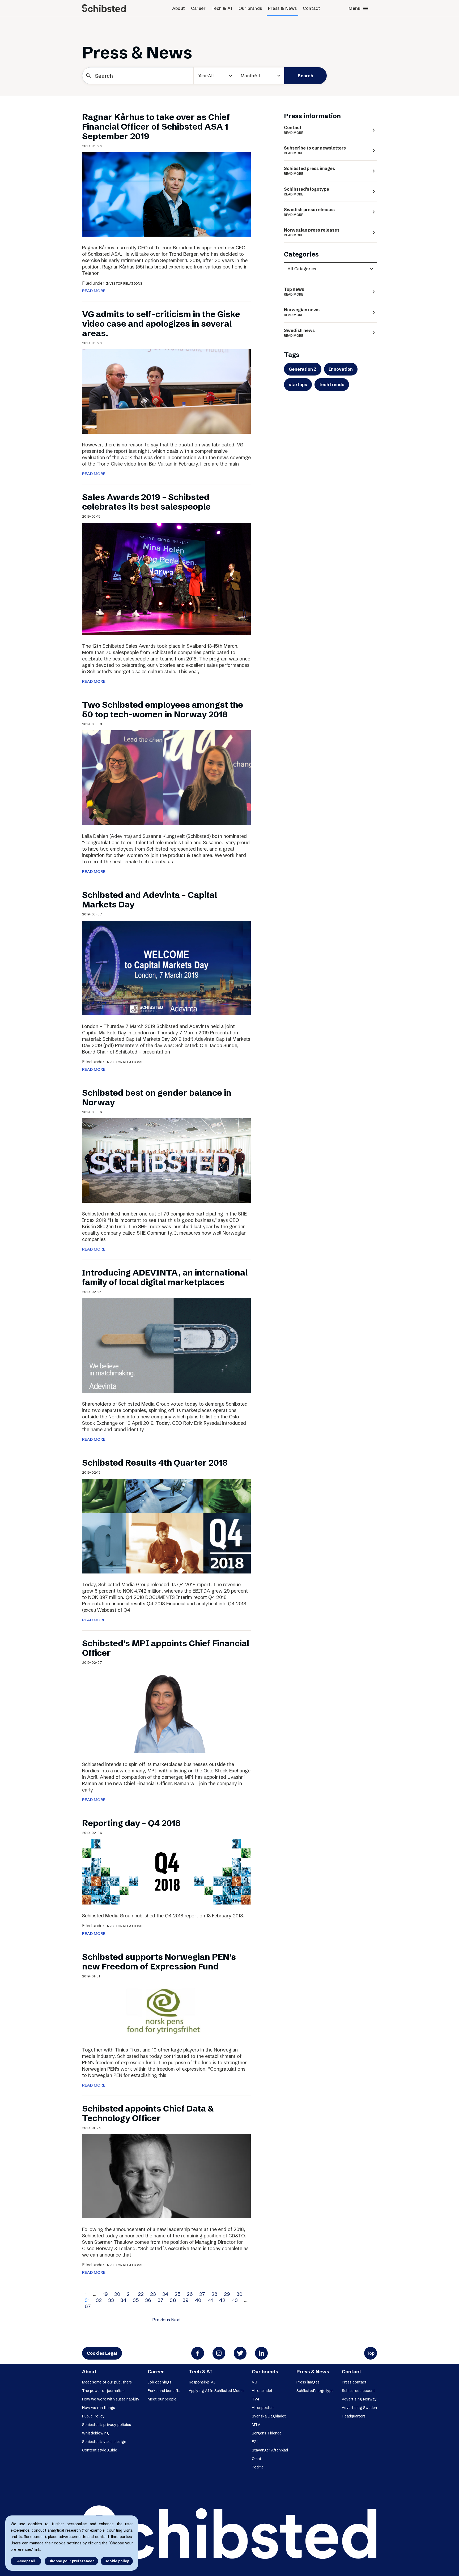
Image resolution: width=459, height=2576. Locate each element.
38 (173, 2300)
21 (129, 2294)
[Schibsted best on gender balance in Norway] (166, 1160)
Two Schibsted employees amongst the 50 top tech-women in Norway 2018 (163, 709)
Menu (359, 8)
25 (177, 2294)
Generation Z (303, 369)
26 (190, 2294)
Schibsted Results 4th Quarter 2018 (155, 1463)
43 (235, 2300)
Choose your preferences (71, 2561)
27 (202, 2294)
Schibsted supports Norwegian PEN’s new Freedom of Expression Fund (159, 1962)
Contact (312, 8)
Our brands (250, 8)
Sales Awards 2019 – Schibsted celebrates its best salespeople (146, 502)
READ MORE (94, 291)
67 (88, 2306)
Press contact (354, 2382)
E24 (233, 95)
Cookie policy (117, 2561)
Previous (161, 2320)
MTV (256, 2425)
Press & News (282, 8)
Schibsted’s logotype (315, 2391)
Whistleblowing (95, 2433)
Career (198, 8)
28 (214, 2294)
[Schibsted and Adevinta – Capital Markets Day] (166, 967)
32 (99, 2300)
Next (176, 2320)
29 (227, 2294)
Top (371, 2353)
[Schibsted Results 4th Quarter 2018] (166, 1526)
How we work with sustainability (111, 2399)
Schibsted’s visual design (104, 2442)
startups (298, 385)
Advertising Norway (359, 2399)
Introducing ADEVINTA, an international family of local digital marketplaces (165, 1277)
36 (148, 2300)
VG (254, 2382)
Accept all (26, 2561)
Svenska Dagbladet (269, 2416)
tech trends (332, 385)
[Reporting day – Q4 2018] (166, 1871)
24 (165, 2294)
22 (141, 2294)
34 (123, 2300)
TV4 (256, 2399)
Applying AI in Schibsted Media (216, 2391)
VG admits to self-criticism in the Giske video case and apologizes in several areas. (161, 324)
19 (105, 2294)
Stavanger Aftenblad (270, 2450)
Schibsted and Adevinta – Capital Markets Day (150, 900)
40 (198, 2300)
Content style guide (100, 2450)
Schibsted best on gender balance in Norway (157, 1097)
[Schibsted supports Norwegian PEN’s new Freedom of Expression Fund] (166, 2010)
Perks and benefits (164, 2391)
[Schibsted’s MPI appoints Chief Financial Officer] (166, 1711)
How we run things (99, 2408)
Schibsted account (358, 2391)
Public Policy (93, 2416)
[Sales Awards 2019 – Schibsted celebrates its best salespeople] (166, 578)
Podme (258, 2467)
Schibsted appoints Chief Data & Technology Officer (148, 2113)
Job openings (160, 2382)
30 (239, 2294)
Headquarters (354, 2416)
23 (153, 2294)
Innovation (341, 369)
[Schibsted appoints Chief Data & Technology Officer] (166, 2176)
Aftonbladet (262, 2391)
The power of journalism (103, 2391)
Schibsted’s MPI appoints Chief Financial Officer (166, 1648)
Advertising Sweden (359, 2408)
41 (210, 2300)
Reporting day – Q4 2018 (131, 1823)
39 (186, 2300)
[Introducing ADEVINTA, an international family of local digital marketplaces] (166, 1345)
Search (305, 76)
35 (136, 2300)
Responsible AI (202, 2382)
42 (222, 2300)
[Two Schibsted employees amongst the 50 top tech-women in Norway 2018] (166, 777)
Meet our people (162, 2399)
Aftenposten (263, 2408)
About (179, 8)
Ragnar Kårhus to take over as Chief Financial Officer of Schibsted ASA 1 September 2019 (156, 127)
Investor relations (124, 283)
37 (160, 2300)
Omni (256, 2459)
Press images (308, 2382)
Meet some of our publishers (107, 2382)
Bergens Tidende (267, 2433)
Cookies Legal (102, 2353)
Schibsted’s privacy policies (107, 2425)
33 (111, 2300)
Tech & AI (222, 8)
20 (117, 2294)
